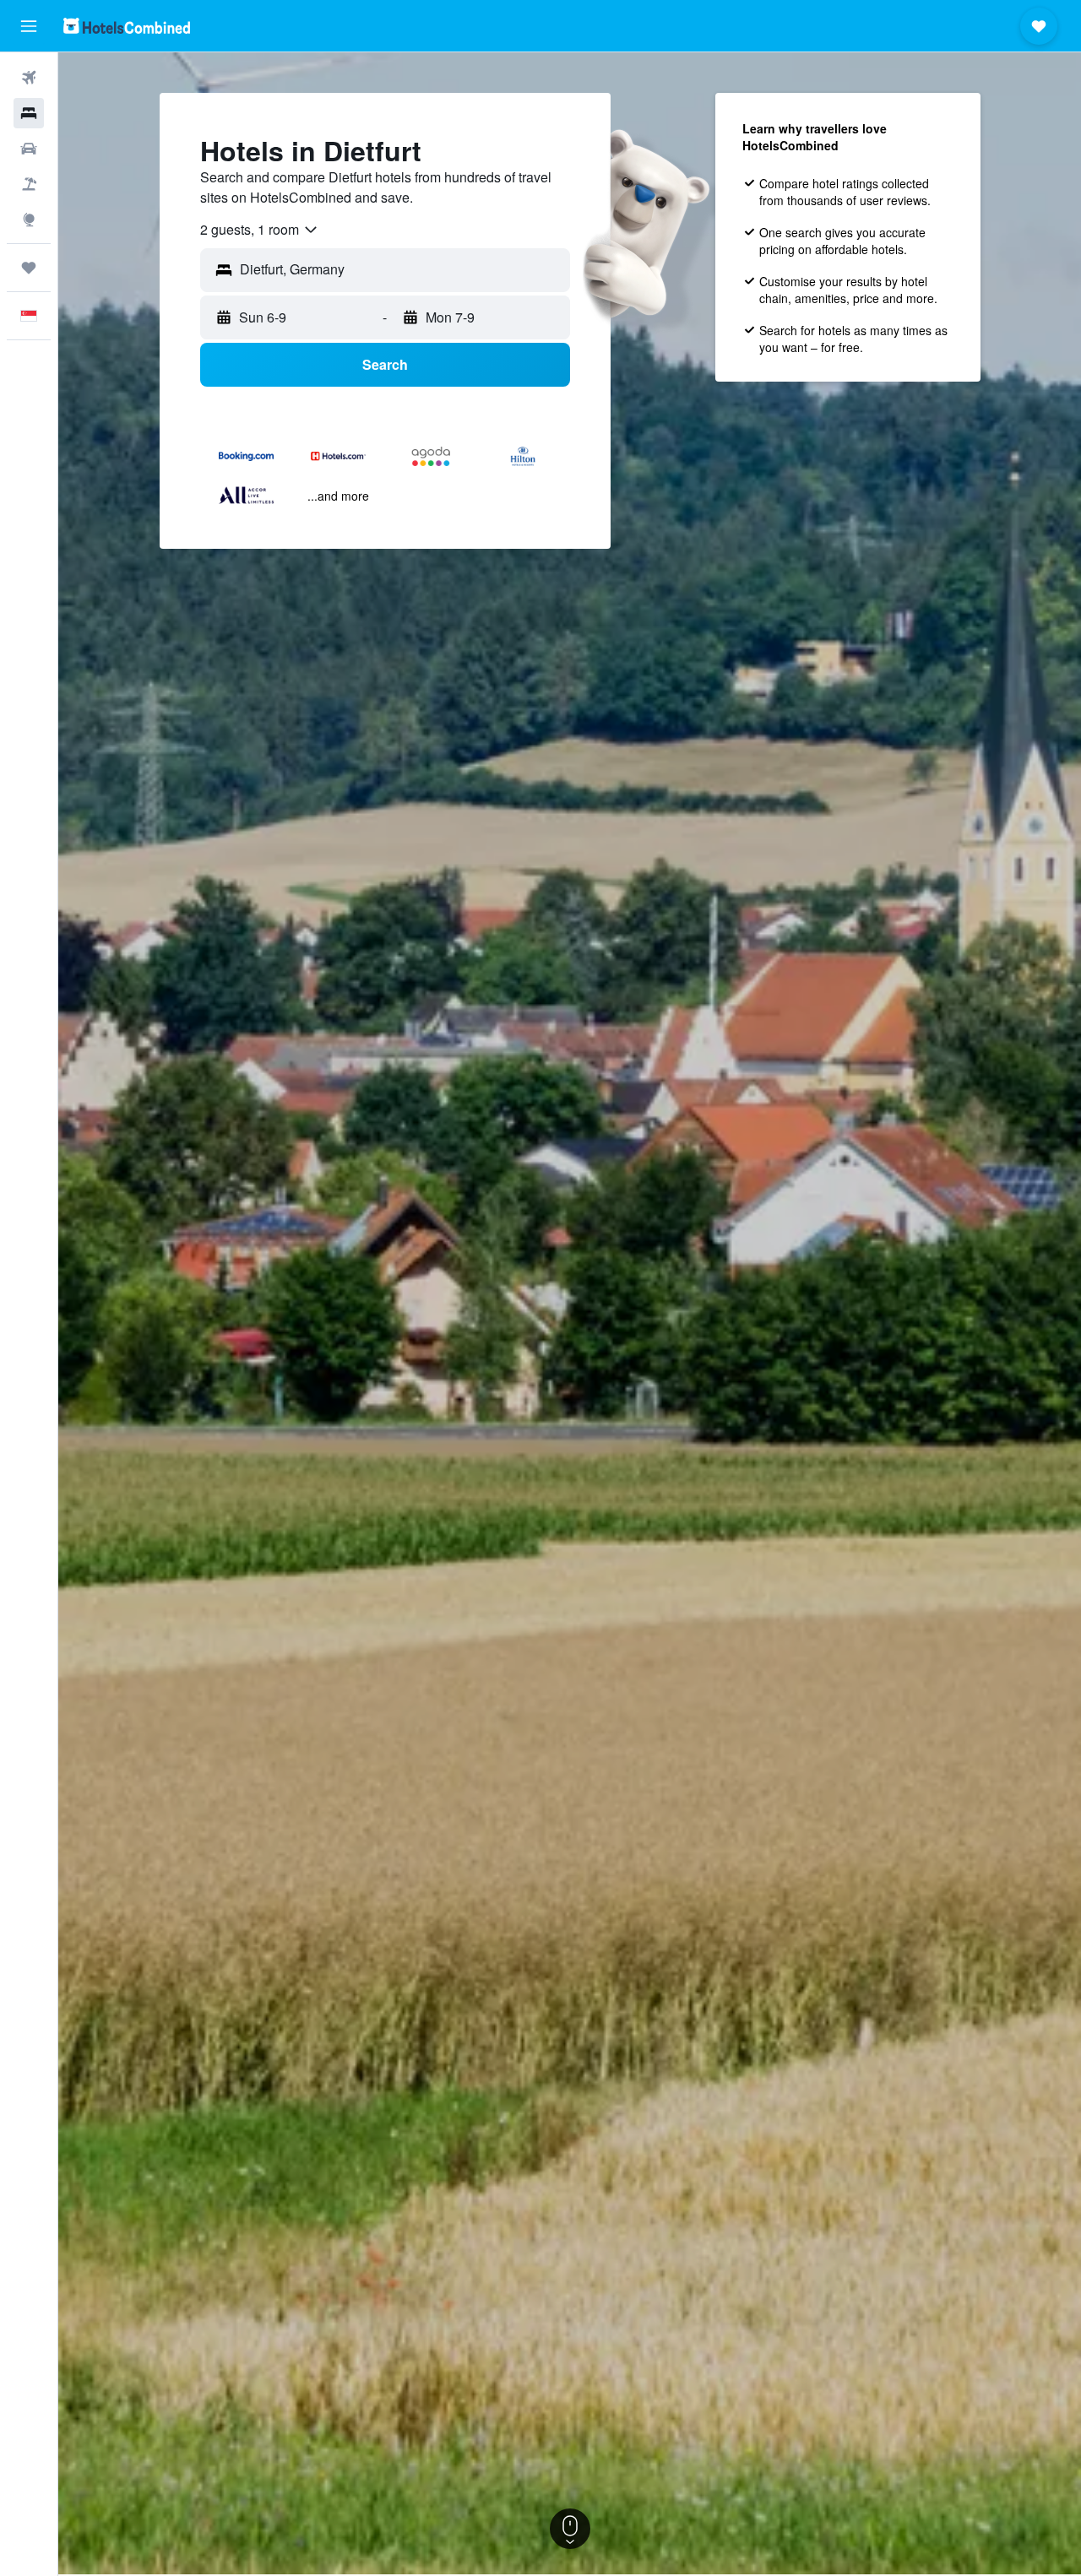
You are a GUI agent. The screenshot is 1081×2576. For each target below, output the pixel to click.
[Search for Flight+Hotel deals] (29, 184)
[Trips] (29, 268)
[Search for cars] (29, 149)
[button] (29, 26)
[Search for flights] (29, 78)
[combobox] (260, 230)
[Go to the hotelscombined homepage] (127, 26)
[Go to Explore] (29, 220)
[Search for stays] (29, 113)
